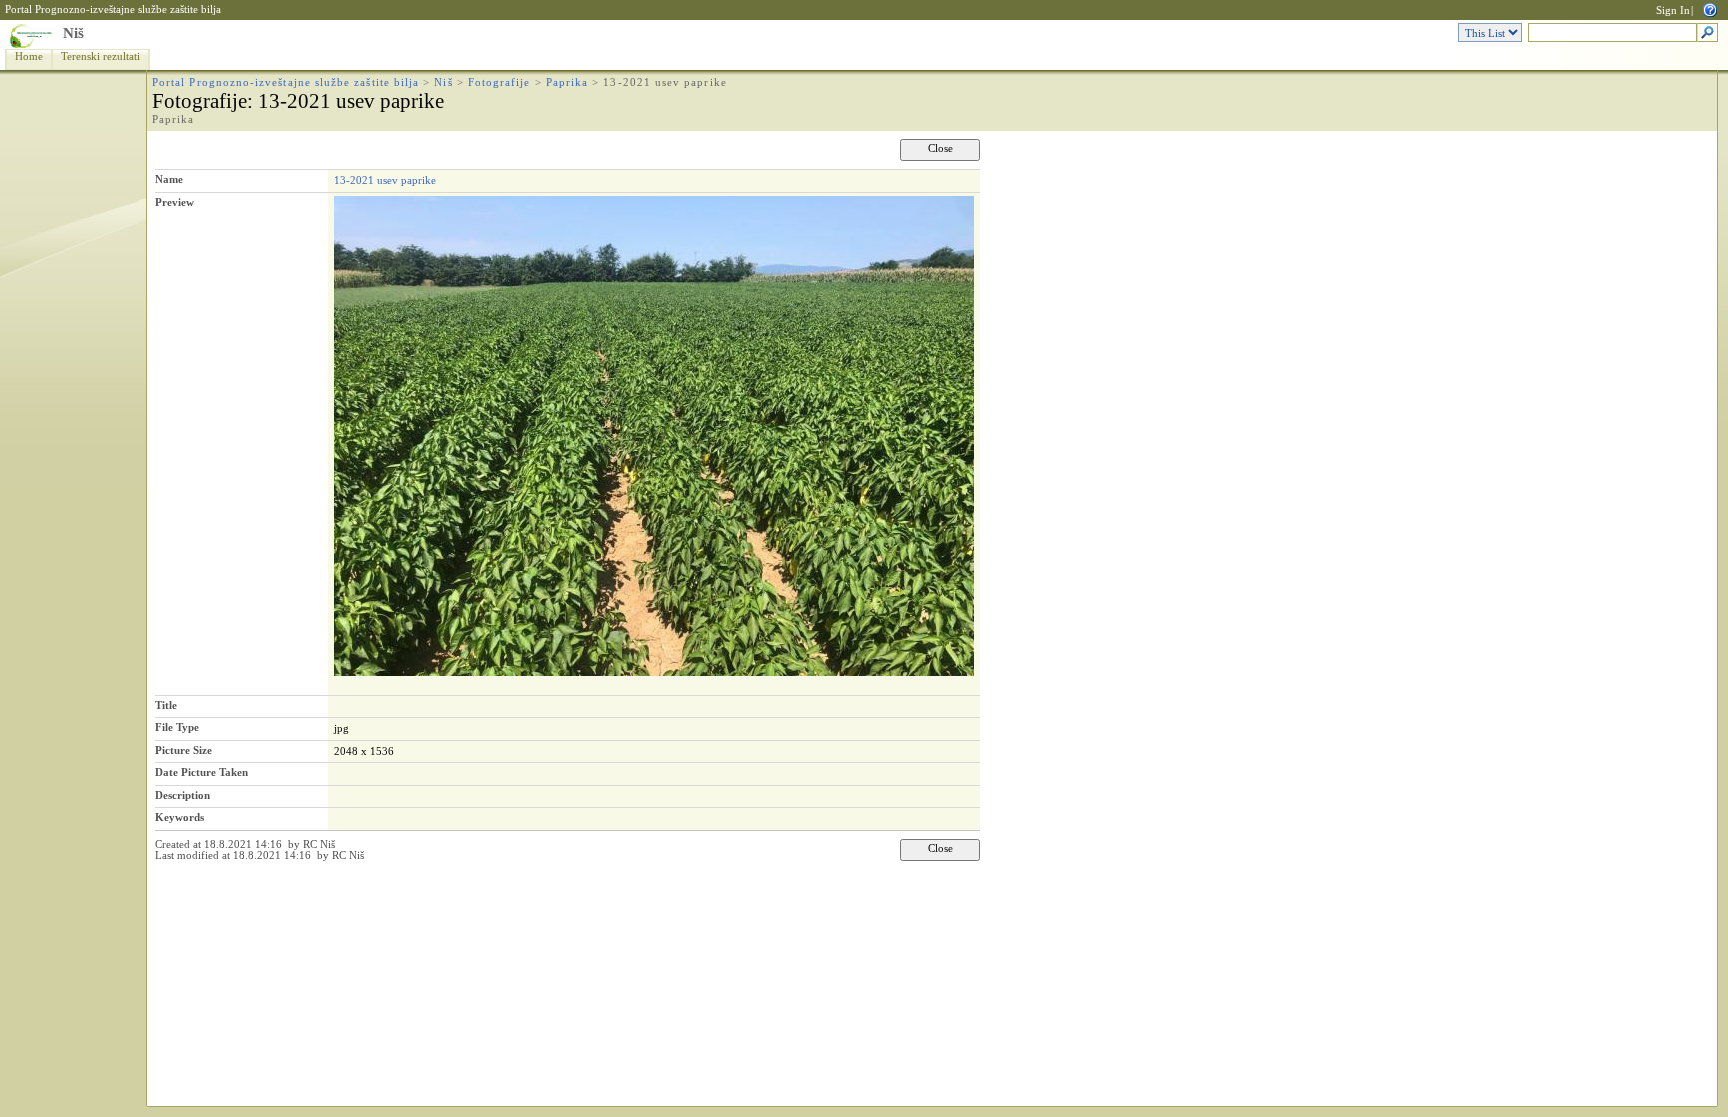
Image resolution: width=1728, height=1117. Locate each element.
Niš (73, 33)
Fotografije (499, 82)
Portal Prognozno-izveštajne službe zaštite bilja (113, 9)
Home (29, 56)
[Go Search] (1707, 33)
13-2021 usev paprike (385, 180)
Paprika (567, 82)
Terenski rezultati (100, 56)
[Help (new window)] (1710, 8)
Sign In (1673, 10)
